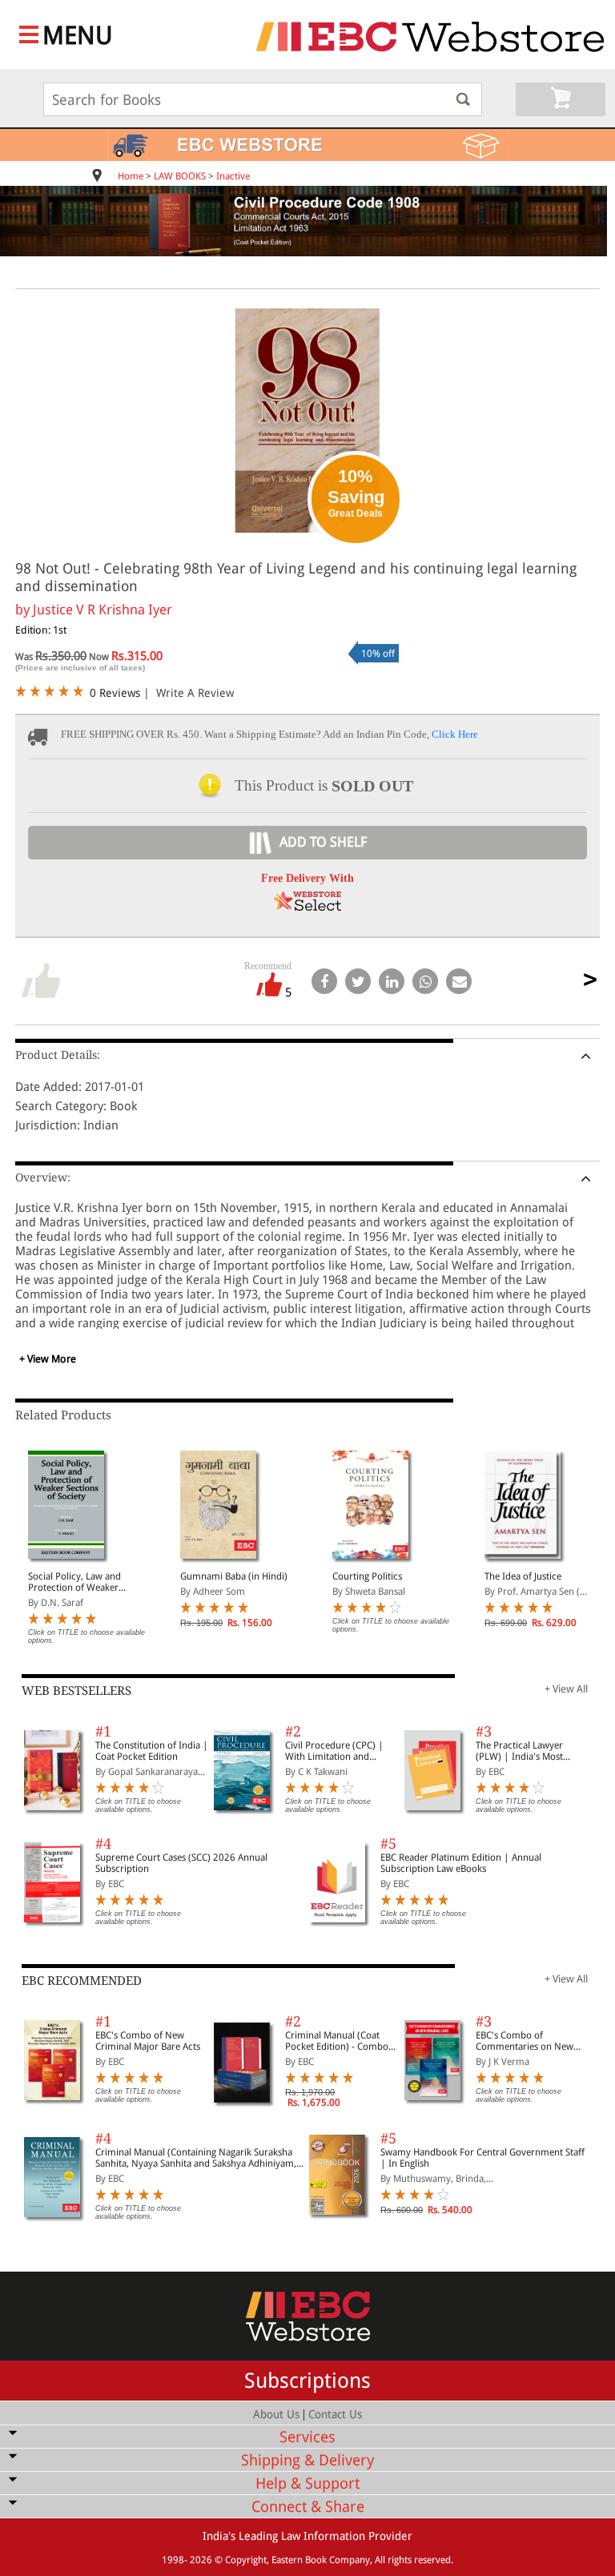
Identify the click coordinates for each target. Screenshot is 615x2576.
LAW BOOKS (180, 176)
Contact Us (335, 2414)
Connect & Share (308, 2507)
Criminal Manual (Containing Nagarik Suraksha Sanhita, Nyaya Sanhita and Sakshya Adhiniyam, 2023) (196, 2158)
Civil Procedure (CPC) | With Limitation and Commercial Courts (334, 1751)
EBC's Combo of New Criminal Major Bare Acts (148, 2041)
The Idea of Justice (523, 1576)
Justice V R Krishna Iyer (102, 610)
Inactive (233, 176)
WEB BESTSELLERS (76, 1691)
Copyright (246, 2560)
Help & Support (307, 2483)
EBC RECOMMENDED (82, 1981)
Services (307, 2437)
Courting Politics (367, 1576)
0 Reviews (115, 693)
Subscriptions (307, 2381)
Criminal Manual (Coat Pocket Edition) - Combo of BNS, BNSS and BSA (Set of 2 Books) (341, 2041)
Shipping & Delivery (307, 2460)
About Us (276, 2414)
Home (131, 176)
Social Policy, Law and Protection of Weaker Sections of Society (74, 1582)
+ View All (566, 1689)
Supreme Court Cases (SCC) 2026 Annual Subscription (181, 1863)
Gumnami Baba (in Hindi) (234, 1576)
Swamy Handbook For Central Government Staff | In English (482, 2158)
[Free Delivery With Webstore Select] (307, 906)
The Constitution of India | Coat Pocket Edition (152, 1751)
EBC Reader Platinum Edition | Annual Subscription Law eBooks (461, 1863)
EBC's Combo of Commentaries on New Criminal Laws (525, 2041)
